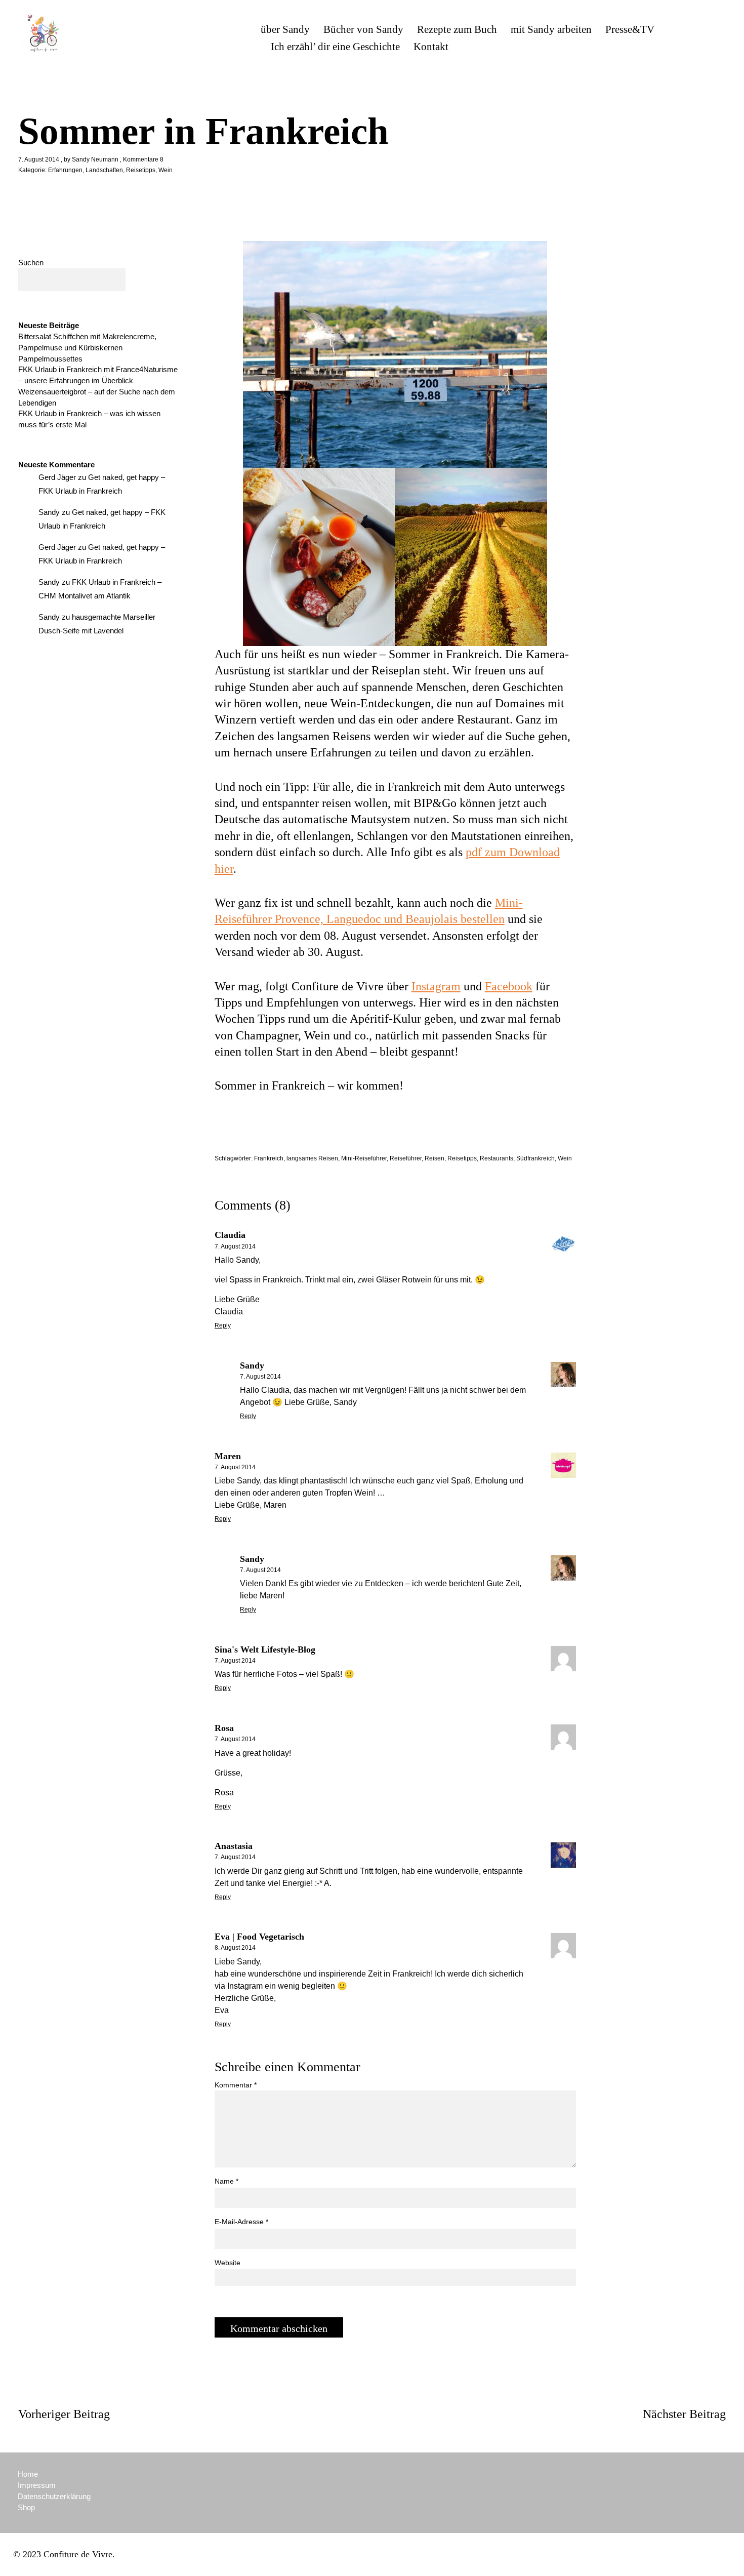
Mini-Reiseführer (364, 1158)
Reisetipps (141, 170)
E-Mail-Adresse (241, 2222)
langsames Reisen (312, 1158)
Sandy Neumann (95, 159)
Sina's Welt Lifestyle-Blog (265, 1649)
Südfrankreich (535, 1158)
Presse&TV (630, 29)
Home (28, 2474)
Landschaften (104, 170)
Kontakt (431, 47)
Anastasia (234, 1846)
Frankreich (269, 1158)
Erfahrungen (65, 170)
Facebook (509, 986)
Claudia (230, 1235)
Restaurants (497, 1158)
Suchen (31, 263)
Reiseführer (406, 1158)
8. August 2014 (235, 1948)
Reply (223, 1325)
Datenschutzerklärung (54, 2496)
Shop (26, 2507)
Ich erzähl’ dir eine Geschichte (335, 47)
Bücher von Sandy (363, 29)
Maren (228, 1456)
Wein (166, 170)
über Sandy (285, 29)
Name (226, 2181)
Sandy (252, 1365)
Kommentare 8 (143, 159)
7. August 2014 (39, 159)
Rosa (224, 1728)
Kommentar (236, 2085)
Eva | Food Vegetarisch (259, 1937)
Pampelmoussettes (50, 359)
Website (228, 2263)
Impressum (37, 2485)
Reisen (435, 1158)
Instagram (436, 986)
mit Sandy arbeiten (551, 29)
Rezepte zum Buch (457, 29)
